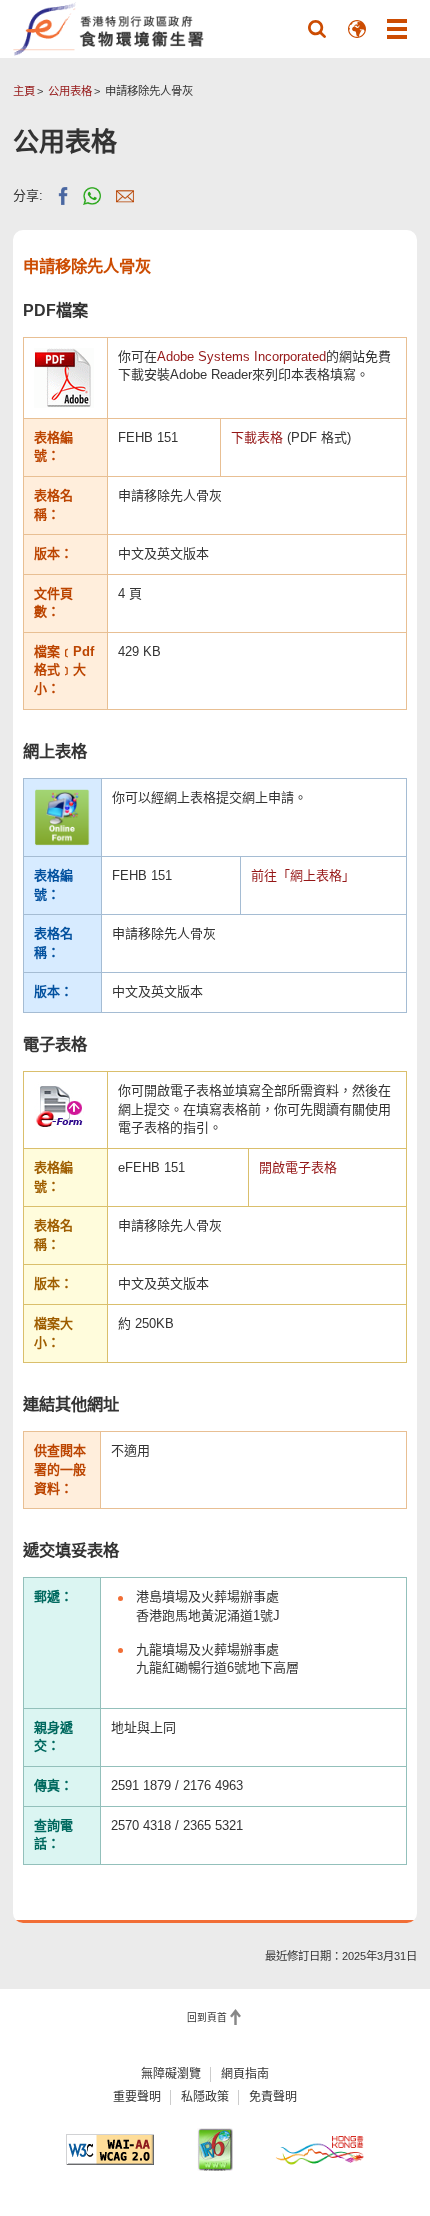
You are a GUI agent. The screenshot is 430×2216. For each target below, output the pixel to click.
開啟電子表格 (298, 1167)
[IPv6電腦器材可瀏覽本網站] (215, 2149)
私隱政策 (205, 2097)
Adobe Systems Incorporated (241, 356)
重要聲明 (137, 2097)
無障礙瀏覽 (171, 2074)
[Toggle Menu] (397, 29)
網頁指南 (245, 2074)
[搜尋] (317, 29)
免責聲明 (273, 2097)
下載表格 (257, 437)
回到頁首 (207, 2017)
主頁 (24, 91)
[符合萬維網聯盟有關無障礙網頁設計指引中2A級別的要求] (110, 2149)
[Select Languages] (357, 29)
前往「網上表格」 (303, 875)
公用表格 (70, 91)
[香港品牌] (320, 2149)
